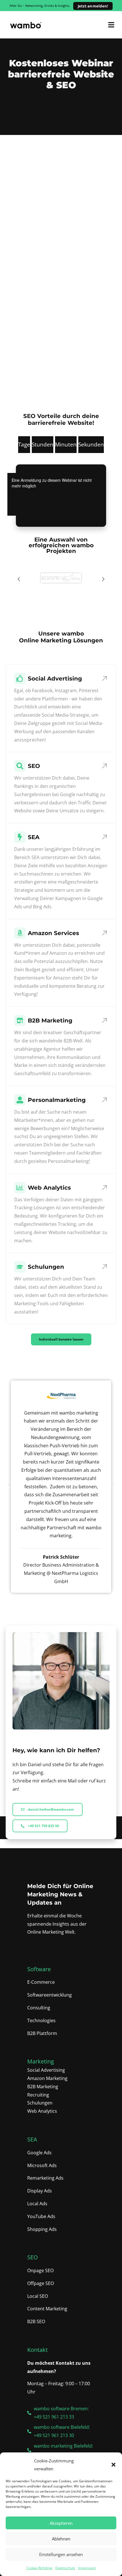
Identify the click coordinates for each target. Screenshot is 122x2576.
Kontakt (37, 2350)
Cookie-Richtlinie (39, 2568)
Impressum (87, 2568)
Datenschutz (65, 2568)
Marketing (41, 2061)
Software (39, 1969)
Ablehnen (61, 2539)
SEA (32, 2139)
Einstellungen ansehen (61, 2554)
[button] (113, 2465)
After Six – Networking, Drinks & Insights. (59, 6)
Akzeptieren (61, 2523)
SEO (33, 2257)
